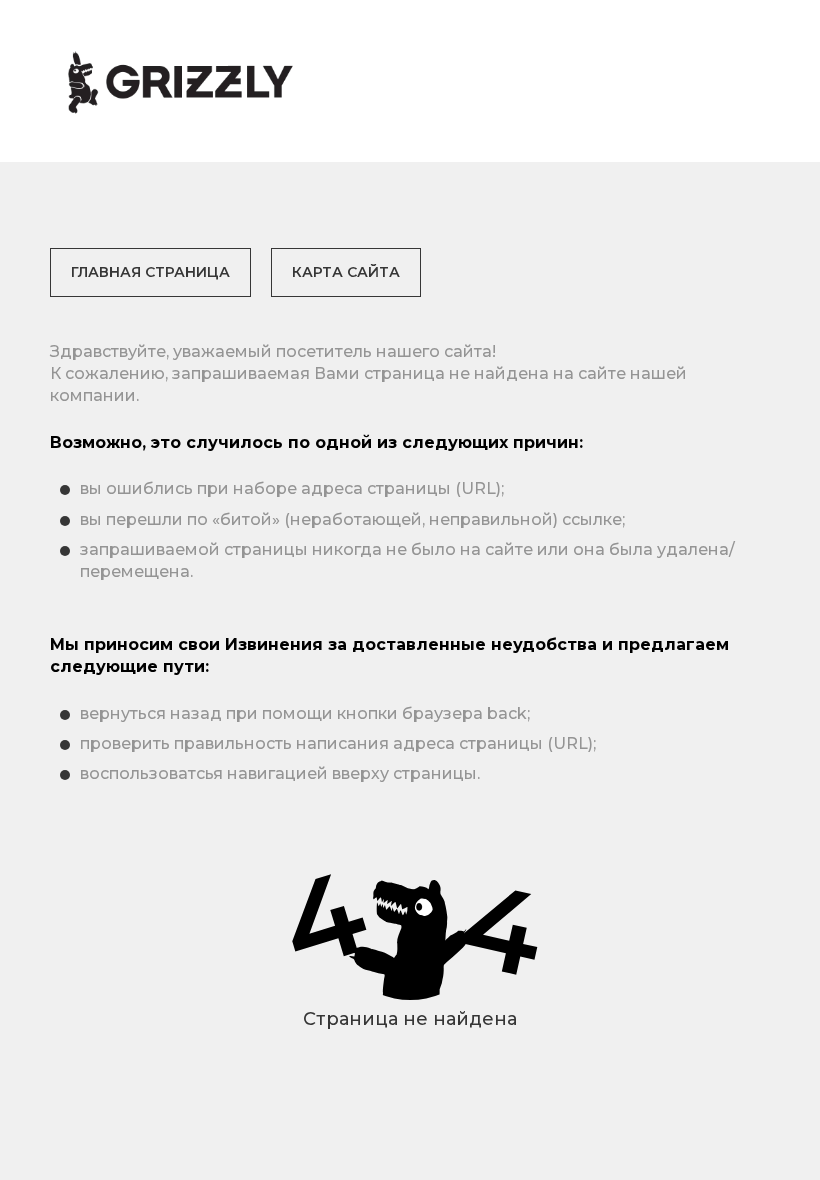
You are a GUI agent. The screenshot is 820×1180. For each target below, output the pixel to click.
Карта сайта (346, 272)
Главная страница (150, 272)
